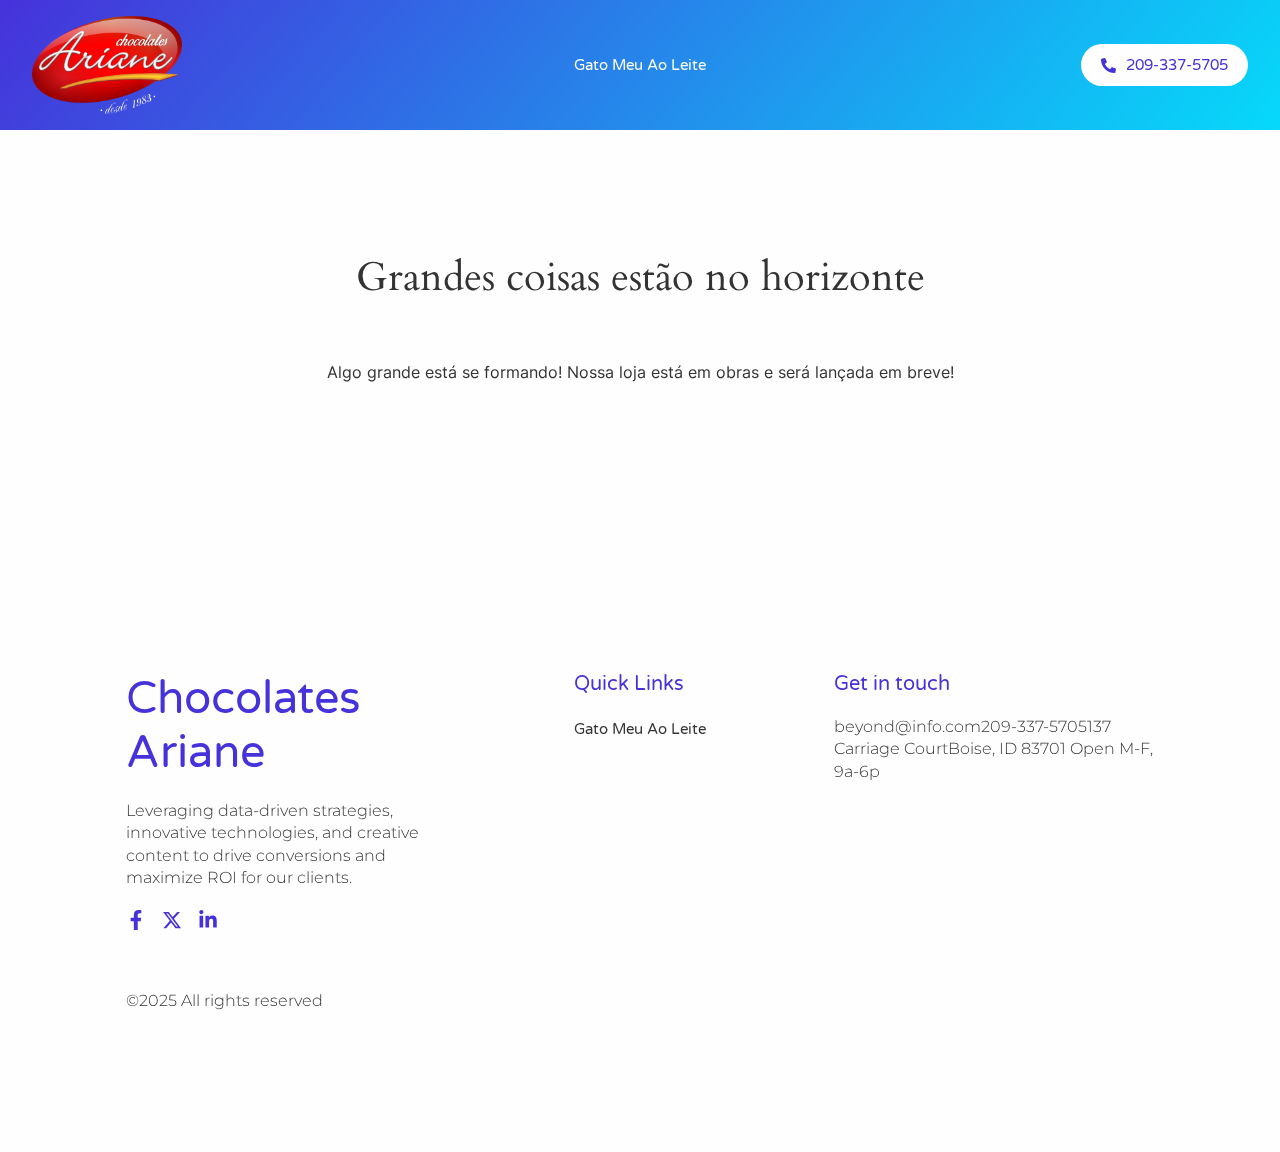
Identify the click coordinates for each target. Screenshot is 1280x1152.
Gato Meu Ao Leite (640, 65)
